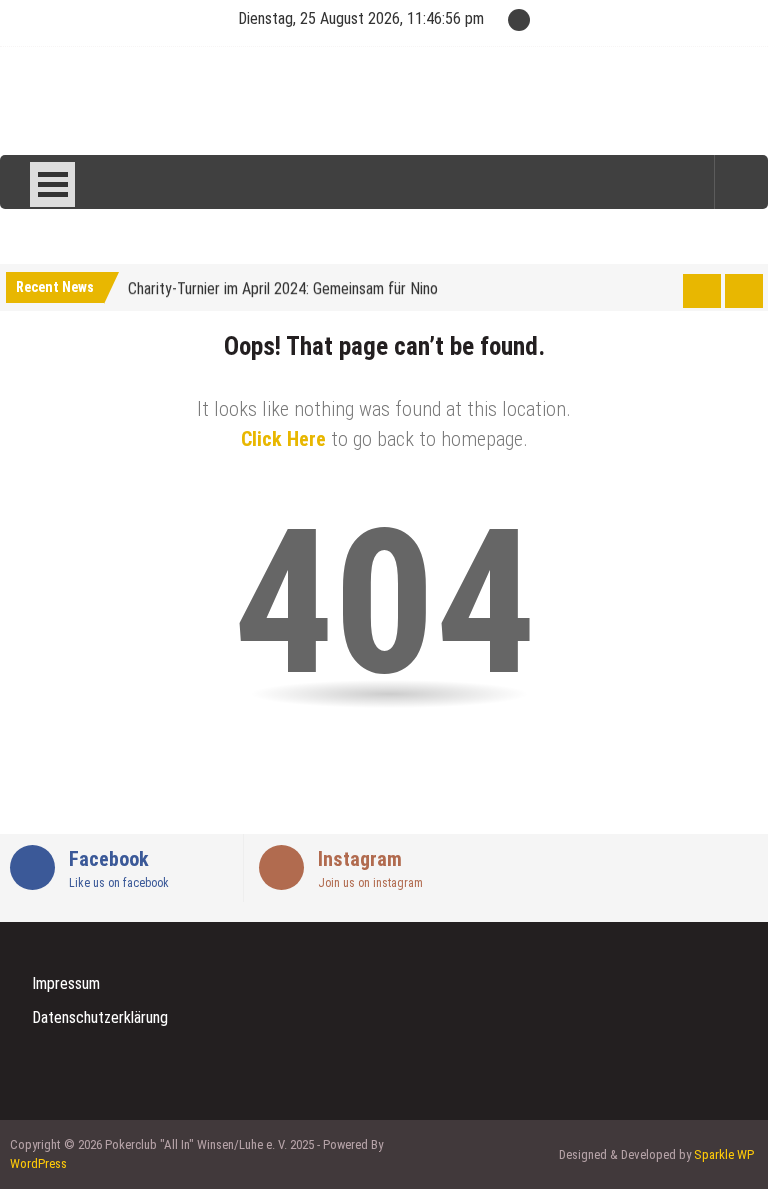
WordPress (38, 1163)
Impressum (66, 983)
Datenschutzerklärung (100, 1017)
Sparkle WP (724, 1154)
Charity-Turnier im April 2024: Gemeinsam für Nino (283, 286)
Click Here (283, 439)
